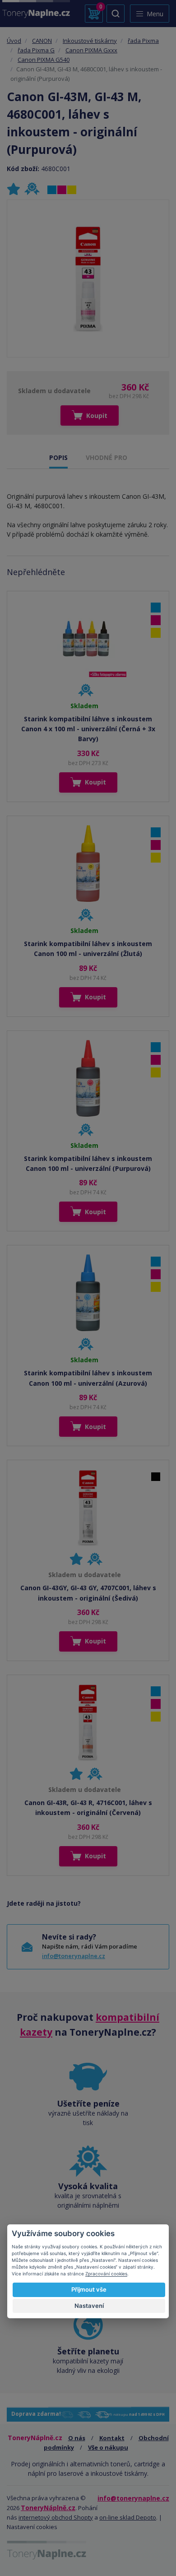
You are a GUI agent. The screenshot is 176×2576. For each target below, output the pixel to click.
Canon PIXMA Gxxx (91, 50)
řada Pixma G (36, 50)
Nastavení (89, 2306)
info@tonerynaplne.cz (74, 1956)
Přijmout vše (89, 2289)
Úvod (14, 41)
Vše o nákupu (108, 2447)
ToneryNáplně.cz (48, 2508)
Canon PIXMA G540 (44, 60)
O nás (77, 2438)
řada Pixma (143, 41)
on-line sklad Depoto (128, 2517)
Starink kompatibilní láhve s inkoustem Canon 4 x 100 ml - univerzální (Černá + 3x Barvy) (88, 729)
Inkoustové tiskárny (90, 41)
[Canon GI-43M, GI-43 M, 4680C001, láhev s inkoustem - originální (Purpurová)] (88, 278)
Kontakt (112, 2438)
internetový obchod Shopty (56, 2517)
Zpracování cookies (106, 2274)
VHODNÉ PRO (107, 457)
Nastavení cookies (32, 2527)
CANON (42, 41)
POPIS (58, 457)
